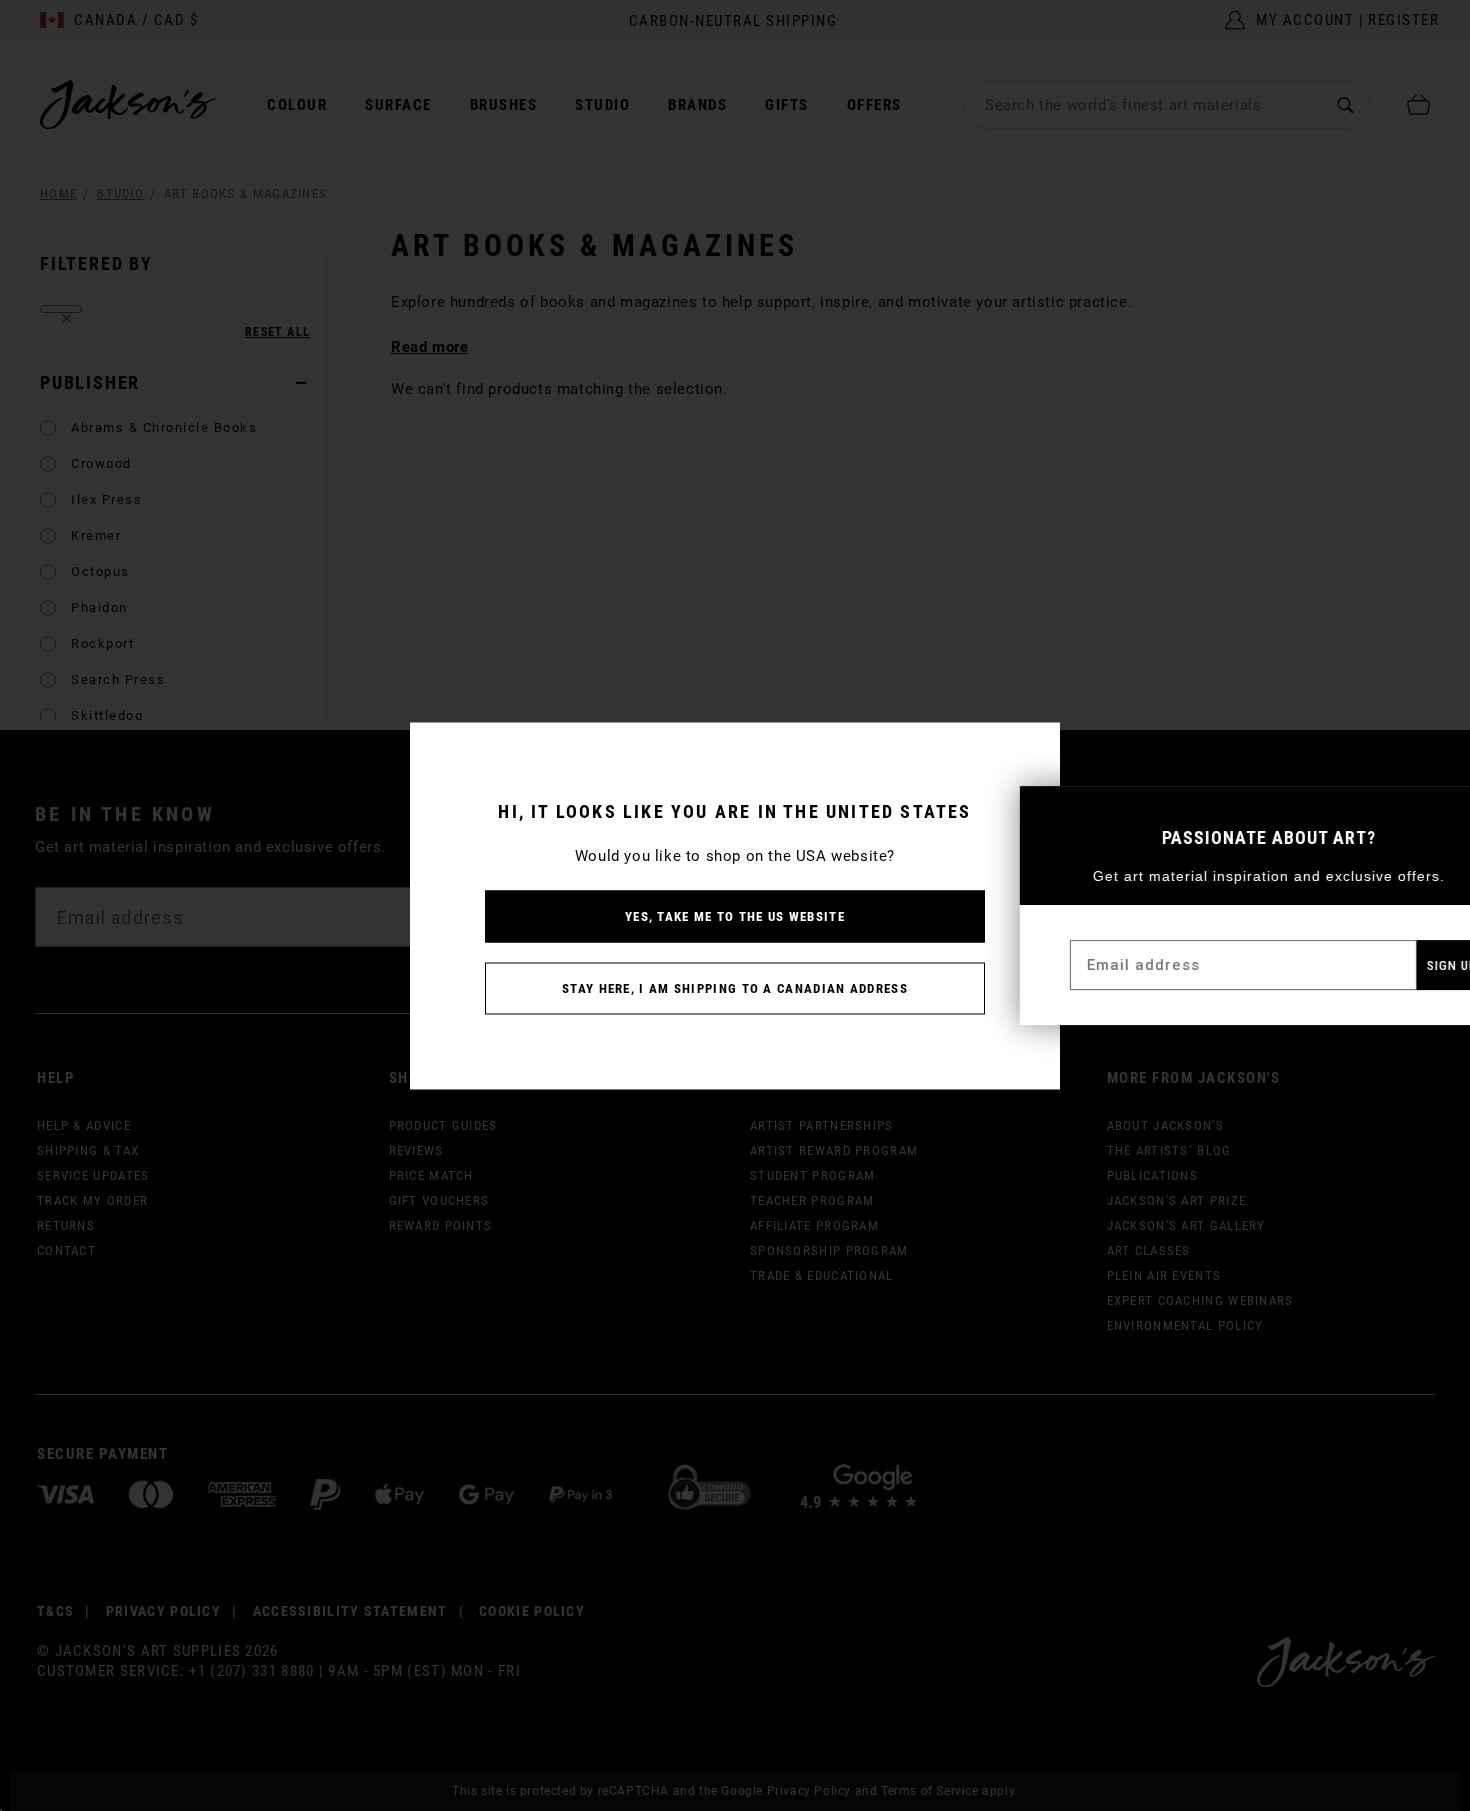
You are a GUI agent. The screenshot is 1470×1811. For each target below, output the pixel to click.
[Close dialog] (1438, 811)
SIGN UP (1399, 965)
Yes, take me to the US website (735, 915)
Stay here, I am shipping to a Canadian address (735, 987)
